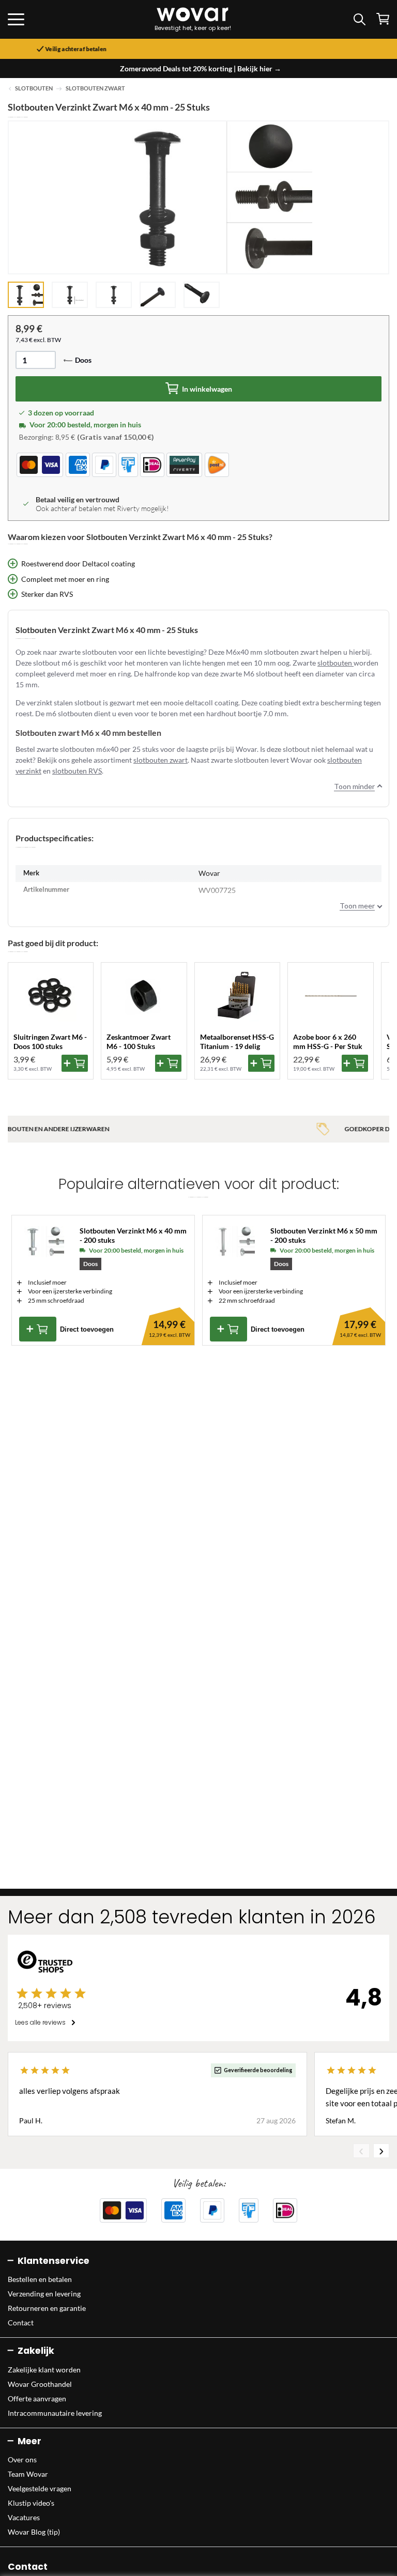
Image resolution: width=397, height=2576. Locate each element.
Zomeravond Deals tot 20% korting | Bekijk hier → (201, 68)
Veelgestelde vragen (40, 2488)
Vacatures (24, 2517)
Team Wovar (28, 2474)
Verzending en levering (44, 2294)
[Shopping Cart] (383, 19)
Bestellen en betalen (40, 2279)
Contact (21, 2323)
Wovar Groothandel (40, 2384)
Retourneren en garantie (47, 2308)
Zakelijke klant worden (44, 2370)
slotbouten (335, 663)
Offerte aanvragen (37, 2398)
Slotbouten (34, 88)
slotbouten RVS (77, 771)
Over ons (22, 2459)
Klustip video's (31, 2503)
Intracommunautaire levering (55, 2413)
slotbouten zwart (161, 760)
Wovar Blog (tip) (34, 2532)
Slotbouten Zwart (95, 88)
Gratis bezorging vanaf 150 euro (203, 49)
